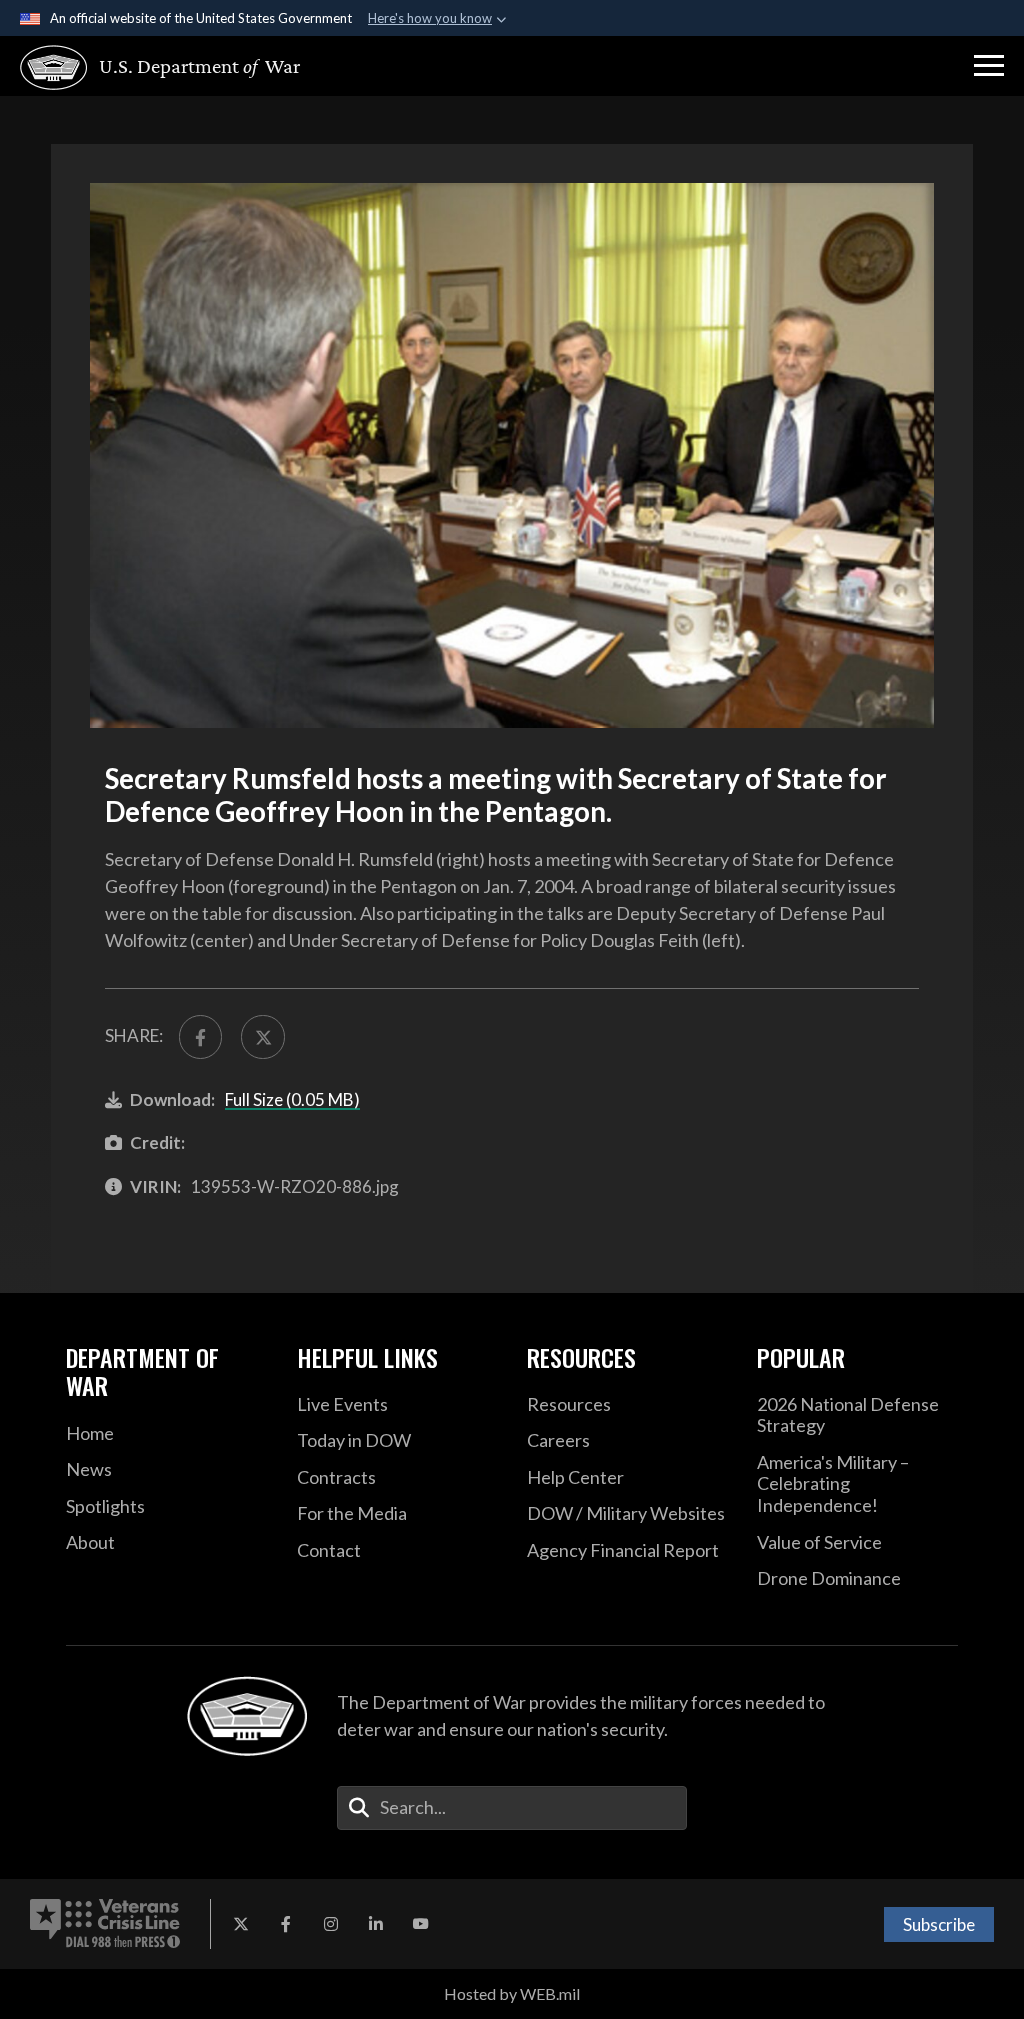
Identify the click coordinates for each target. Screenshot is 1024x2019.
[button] (989, 66)
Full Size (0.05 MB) (292, 1099)
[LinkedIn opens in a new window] (376, 1924)
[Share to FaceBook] (200, 1036)
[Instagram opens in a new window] (331, 1924)
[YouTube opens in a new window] (421, 1924)
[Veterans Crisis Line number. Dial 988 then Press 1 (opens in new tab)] (105, 1924)
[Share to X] (262, 1036)
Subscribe (939, 1924)
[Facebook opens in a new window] (286, 1924)
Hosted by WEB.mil (512, 1993)
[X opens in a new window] (241, 1924)
